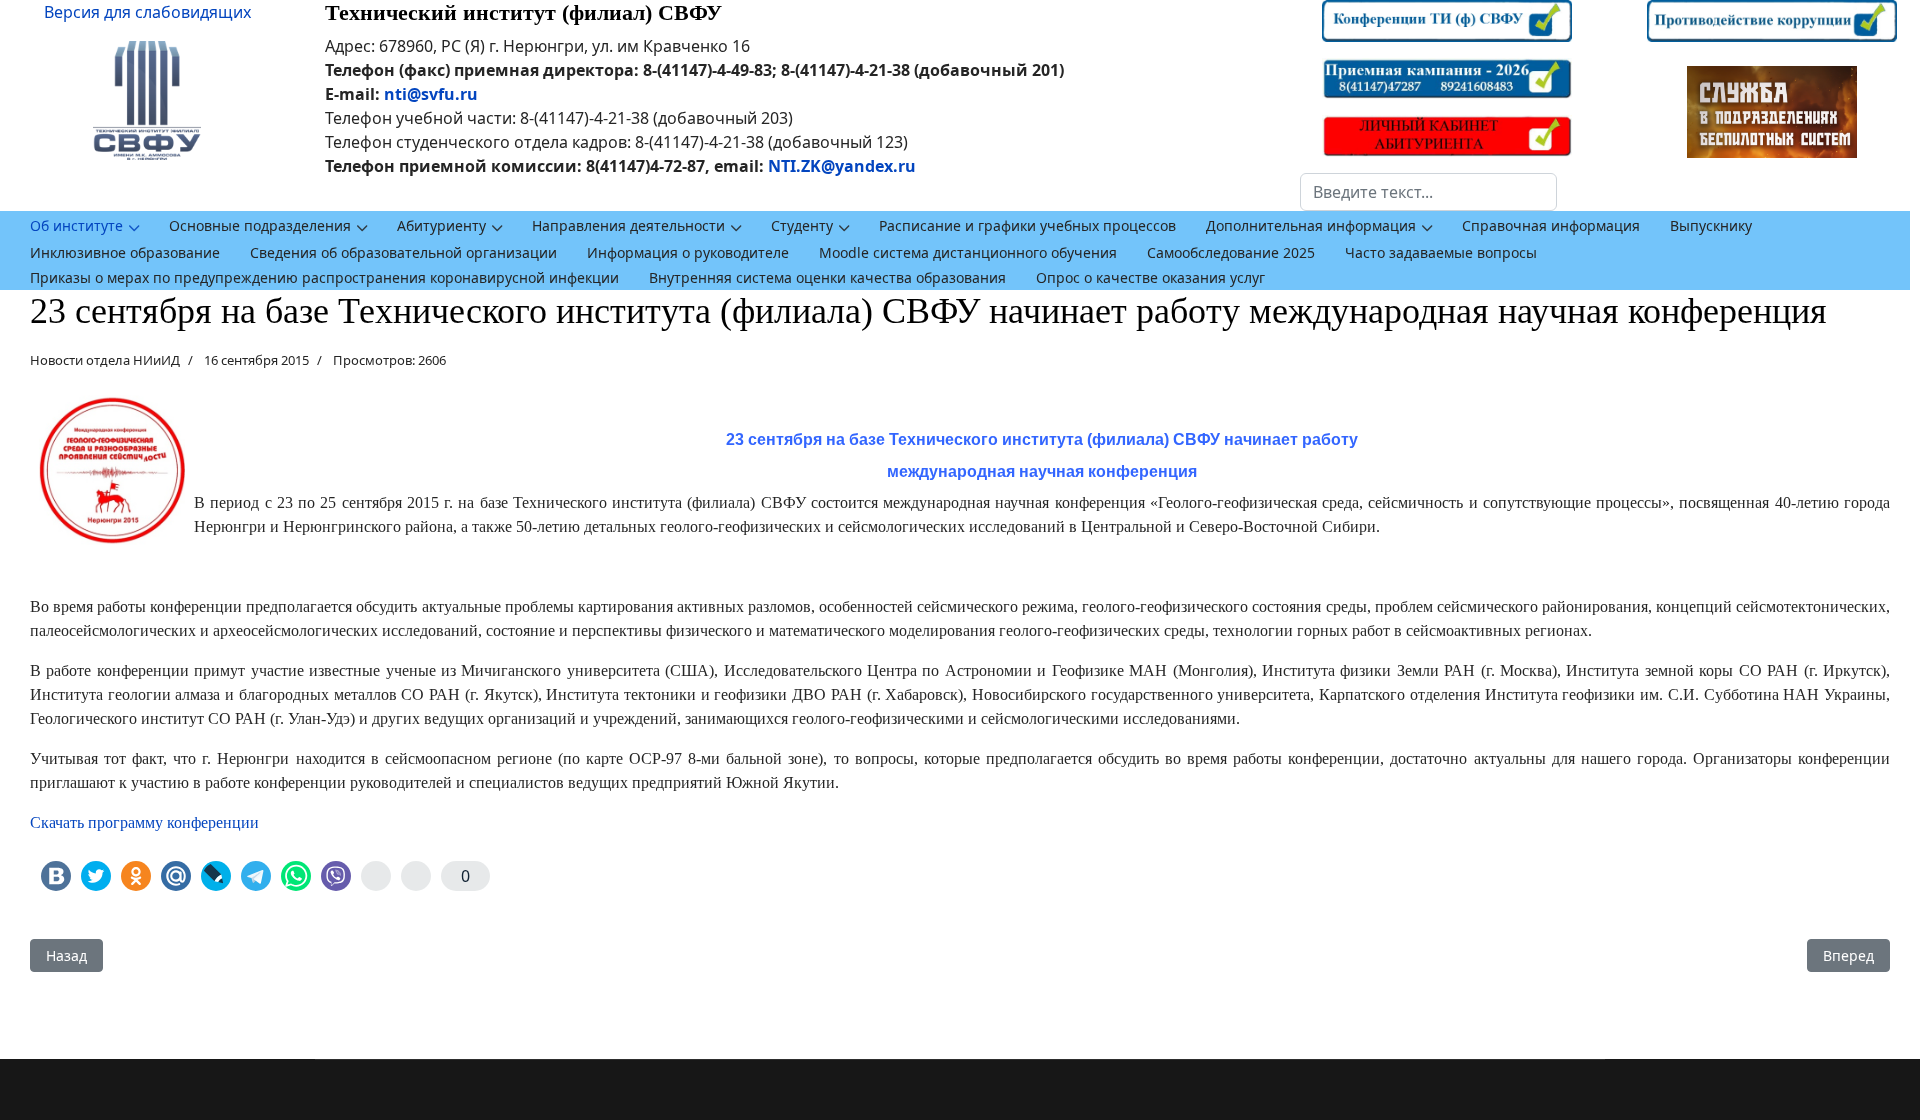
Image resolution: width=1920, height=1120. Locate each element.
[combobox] (1428, 192)
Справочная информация (1551, 225)
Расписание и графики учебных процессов (1027, 225)
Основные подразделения (260, 225)
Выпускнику (1711, 225)
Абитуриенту (441, 225)
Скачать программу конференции (144, 822)
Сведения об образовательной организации (403, 252)
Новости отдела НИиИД (105, 360)
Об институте (76, 225)
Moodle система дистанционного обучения (968, 252)
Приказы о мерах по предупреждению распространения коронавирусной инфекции (324, 277)
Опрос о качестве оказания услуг (1150, 277)
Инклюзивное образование (125, 252)
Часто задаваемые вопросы (1441, 252)
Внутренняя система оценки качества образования (827, 277)
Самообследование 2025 (1231, 252)
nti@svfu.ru (431, 94)
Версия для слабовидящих (147, 12)
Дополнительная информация (1311, 225)
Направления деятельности (628, 225)
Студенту (802, 225)
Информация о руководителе (688, 252)
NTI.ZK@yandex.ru (842, 166)
